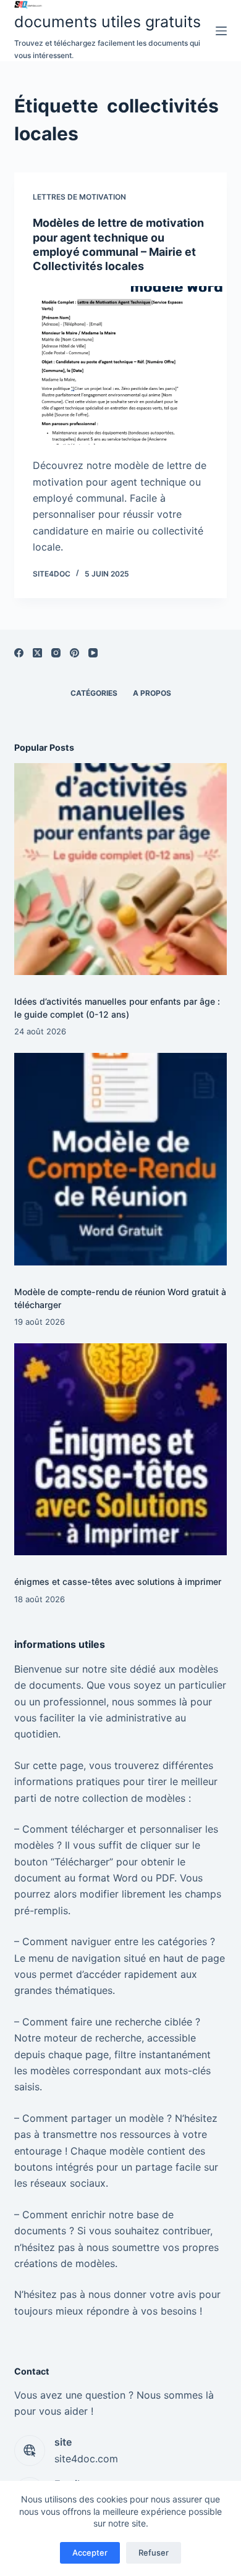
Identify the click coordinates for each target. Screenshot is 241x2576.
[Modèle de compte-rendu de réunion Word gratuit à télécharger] (120, 1159)
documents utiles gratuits (108, 22)
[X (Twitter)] (37, 653)
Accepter (90, 2553)
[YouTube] (93, 653)
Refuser (154, 2553)
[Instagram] (56, 653)
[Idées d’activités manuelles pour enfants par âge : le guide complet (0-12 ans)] (120, 869)
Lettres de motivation (79, 197)
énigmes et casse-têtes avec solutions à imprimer (118, 1581)
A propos (152, 693)
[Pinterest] (74, 653)
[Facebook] (19, 653)
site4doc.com (86, 2459)
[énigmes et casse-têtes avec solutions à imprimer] (120, 1449)
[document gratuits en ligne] (108, 5)
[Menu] (221, 31)
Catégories (94, 693)
